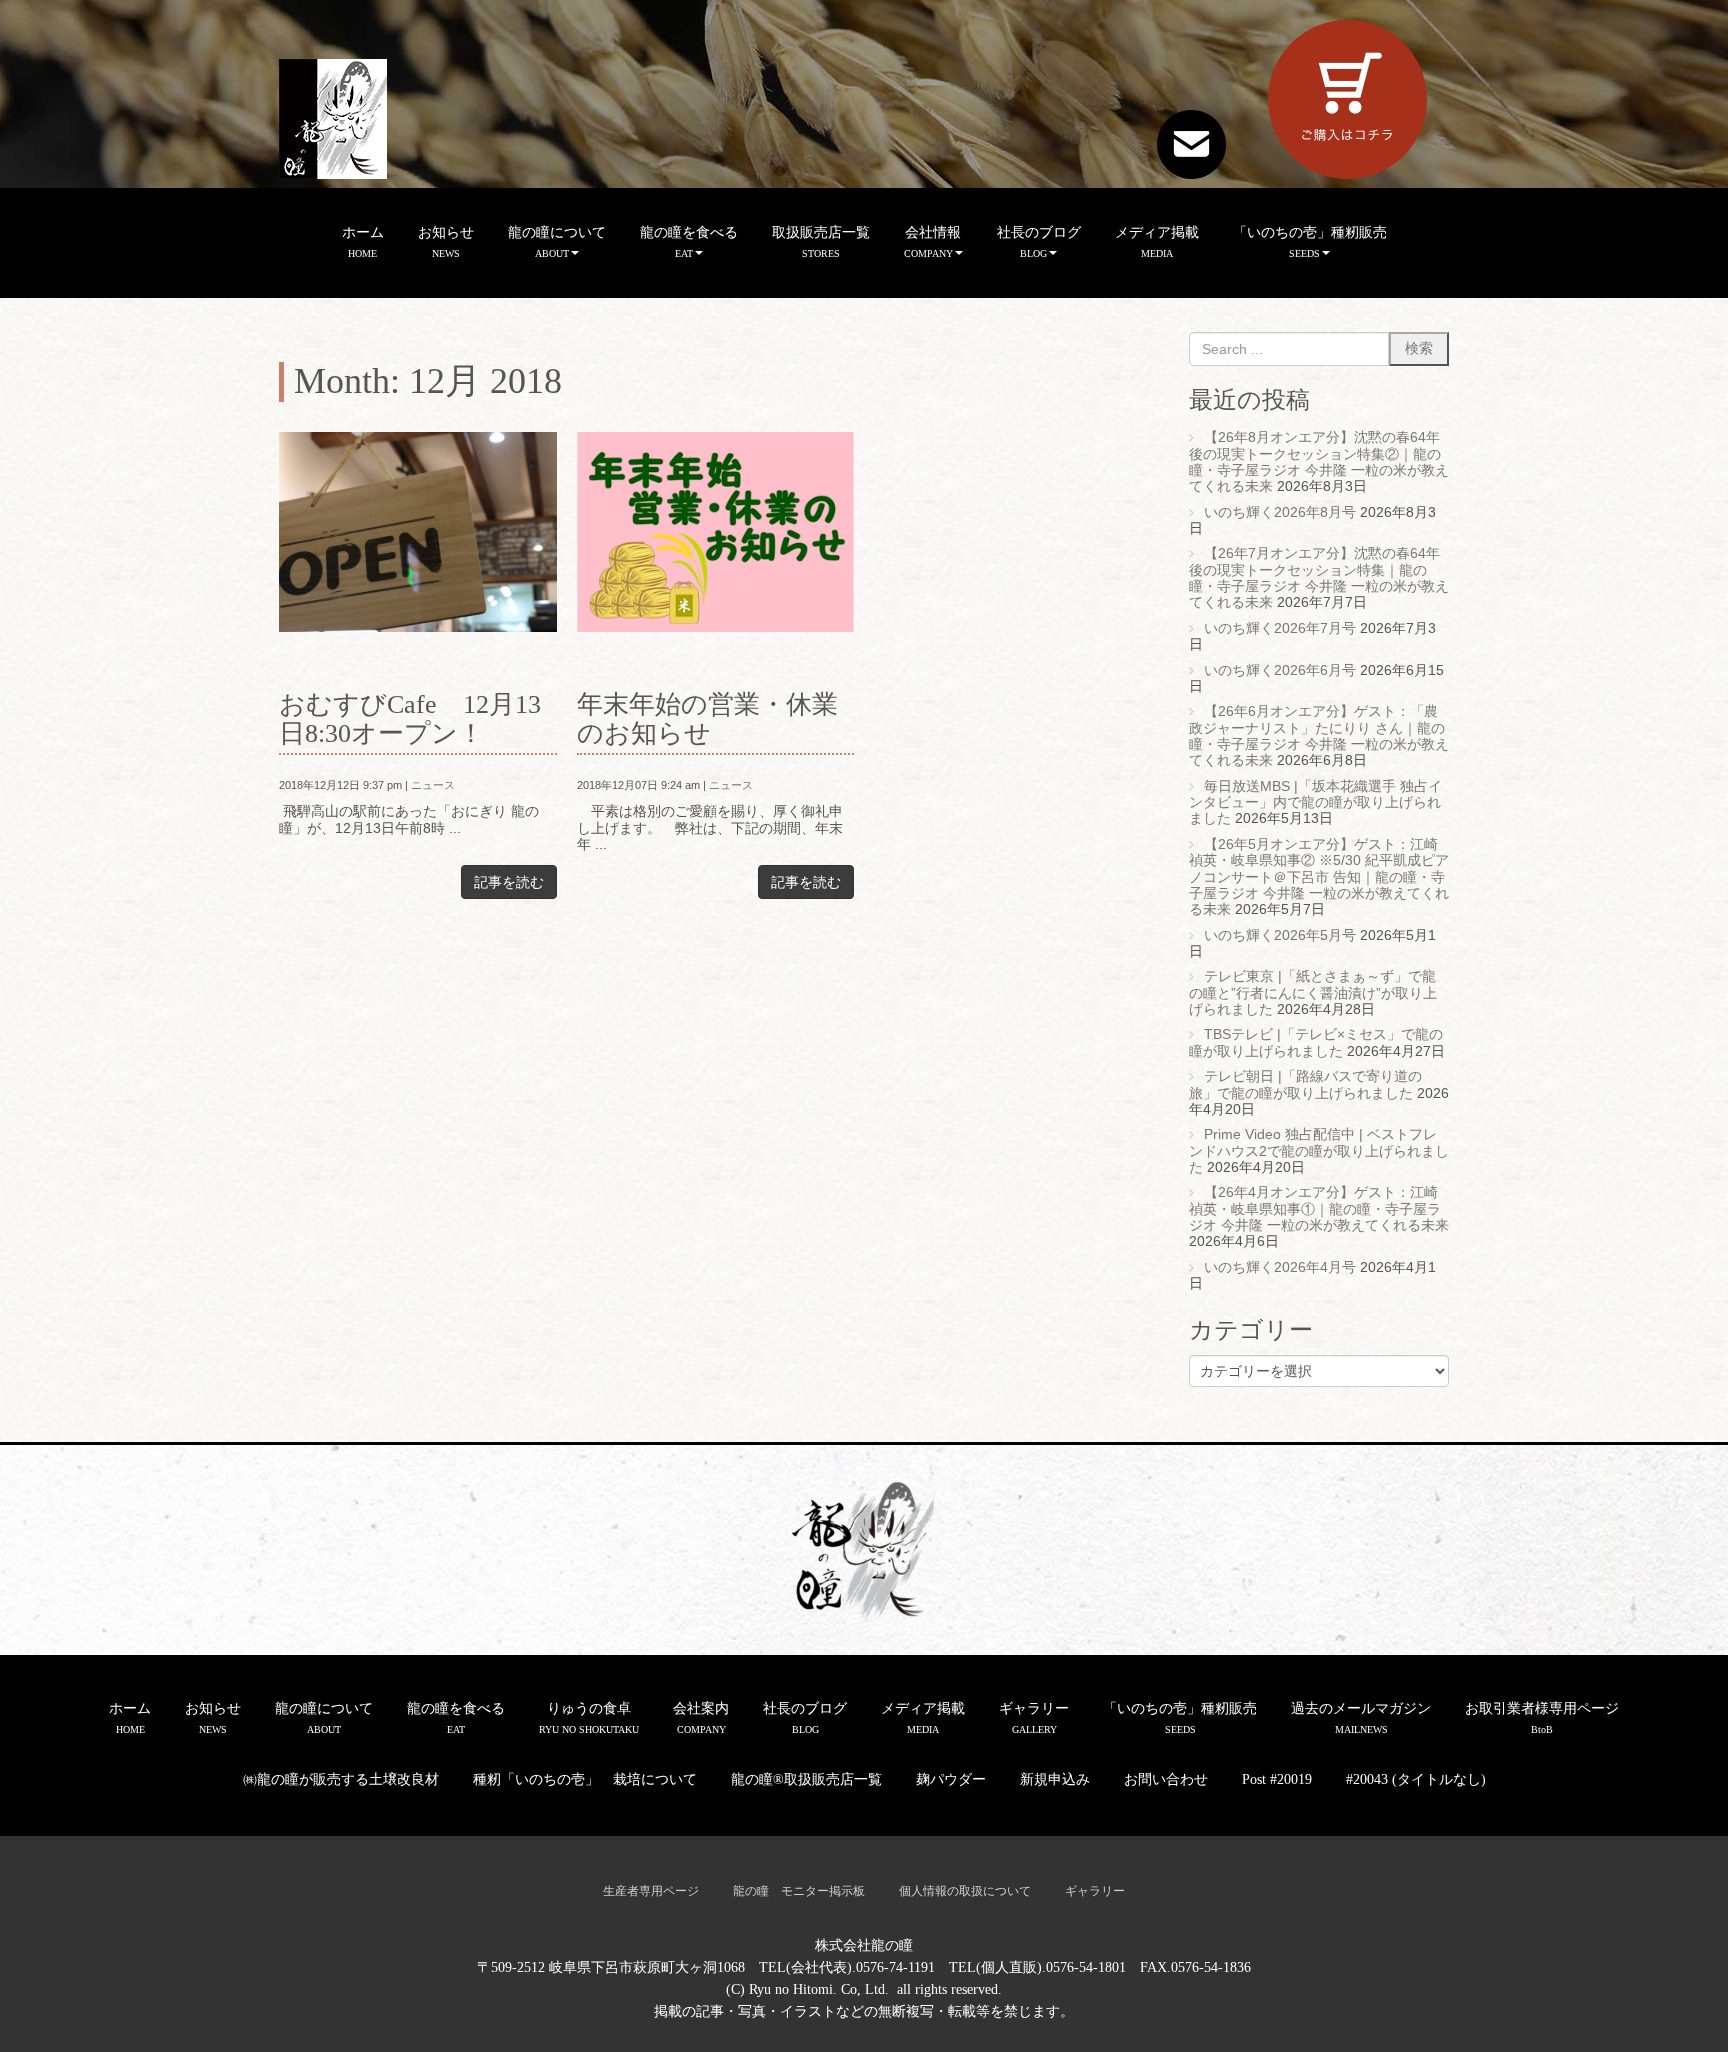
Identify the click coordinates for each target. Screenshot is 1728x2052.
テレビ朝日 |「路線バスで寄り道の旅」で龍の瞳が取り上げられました (1305, 1084)
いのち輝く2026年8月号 (1280, 512)
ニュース (433, 785)
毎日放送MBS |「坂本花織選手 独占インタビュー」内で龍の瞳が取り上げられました (1315, 803)
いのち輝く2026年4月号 (1280, 1267)
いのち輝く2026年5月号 (1280, 935)
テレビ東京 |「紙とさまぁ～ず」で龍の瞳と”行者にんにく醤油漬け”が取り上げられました (1313, 993)
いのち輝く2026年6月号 (1280, 670)
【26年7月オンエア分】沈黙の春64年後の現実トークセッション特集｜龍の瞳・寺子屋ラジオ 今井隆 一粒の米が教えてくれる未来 (1319, 578)
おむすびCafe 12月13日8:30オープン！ (410, 719)
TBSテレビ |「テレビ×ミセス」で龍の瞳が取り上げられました (1316, 1042)
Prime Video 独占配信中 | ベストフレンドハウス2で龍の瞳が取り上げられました (1319, 1151)
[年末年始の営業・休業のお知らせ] (716, 532)
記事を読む (509, 882)
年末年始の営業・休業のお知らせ (707, 719)
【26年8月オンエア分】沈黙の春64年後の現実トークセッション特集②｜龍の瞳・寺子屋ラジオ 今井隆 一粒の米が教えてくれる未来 (1319, 462)
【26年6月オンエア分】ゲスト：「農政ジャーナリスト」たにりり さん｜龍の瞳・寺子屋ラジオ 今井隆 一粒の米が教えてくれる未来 (1319, 736)
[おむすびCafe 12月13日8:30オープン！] (418, 532)
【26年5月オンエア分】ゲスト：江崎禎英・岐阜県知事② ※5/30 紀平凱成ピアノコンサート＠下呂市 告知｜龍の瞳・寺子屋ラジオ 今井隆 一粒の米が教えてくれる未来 (1319, 877)
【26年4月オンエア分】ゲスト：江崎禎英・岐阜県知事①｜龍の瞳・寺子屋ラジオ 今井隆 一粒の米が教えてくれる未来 (1319, 1209)
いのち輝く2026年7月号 (1280, 628)
